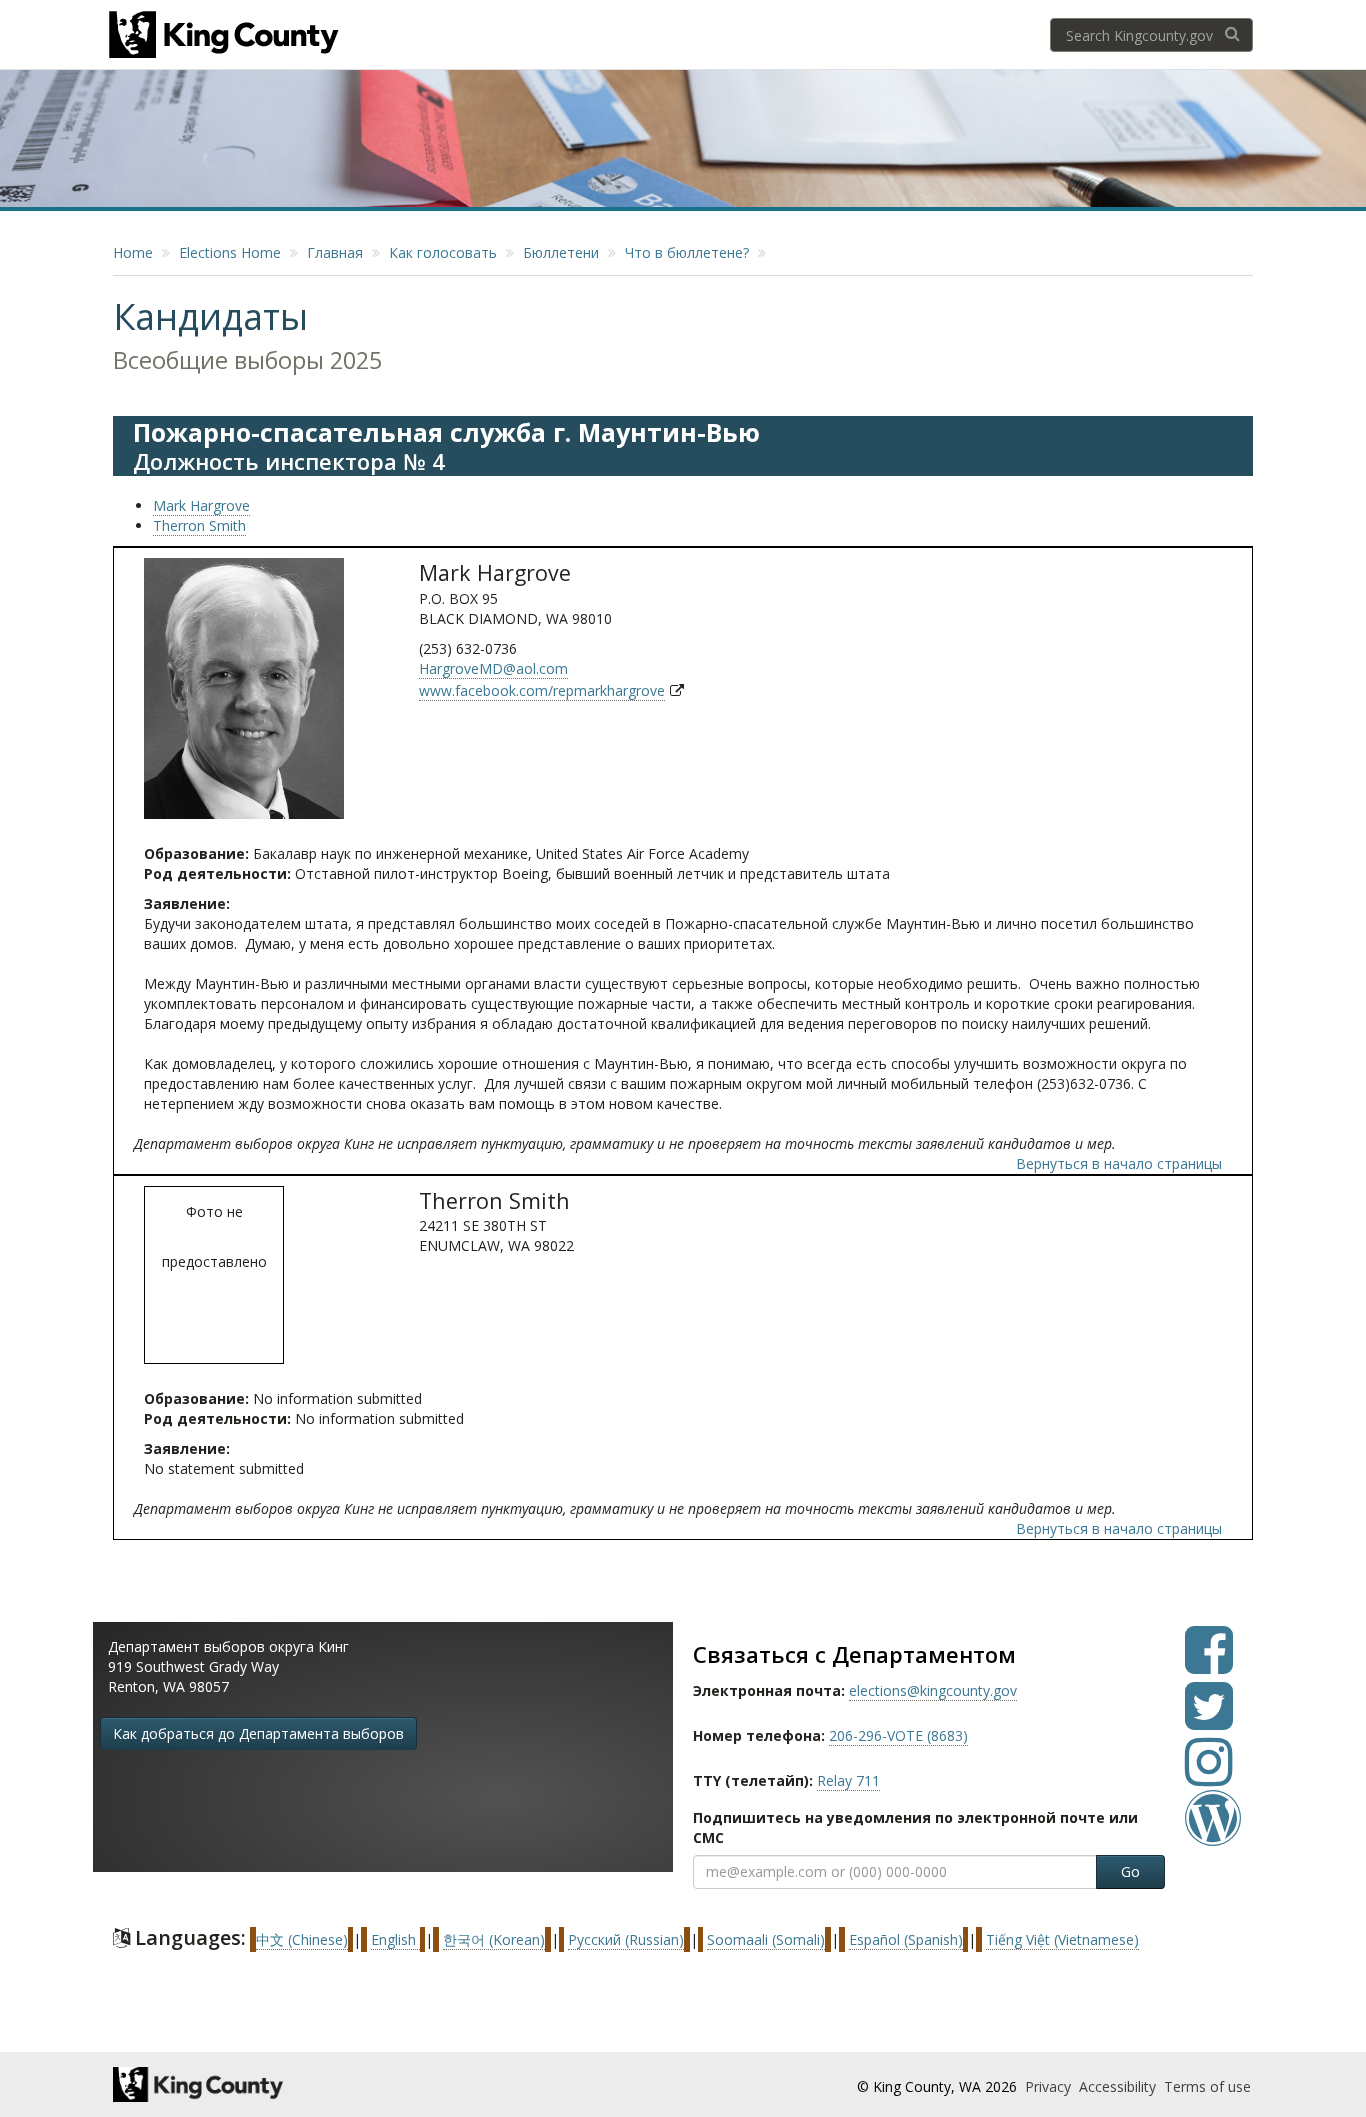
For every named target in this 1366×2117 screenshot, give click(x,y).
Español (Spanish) (906, 1939)
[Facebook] (1209, 1664)
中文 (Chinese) (302, 1939)
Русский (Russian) (626, 1939)
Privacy (1050, 2086)
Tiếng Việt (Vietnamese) (1062, 1939)
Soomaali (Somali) (766, 1939)
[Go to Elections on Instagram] (1209, 1776)
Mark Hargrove (201, 505)
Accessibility (1119, 2086)
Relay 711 (848, 1780)
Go (1130, 1871)
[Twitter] (1209, 1720)
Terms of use (1207, 2086)
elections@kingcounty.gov (933, 1690)
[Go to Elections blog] (1213, 1832)
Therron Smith (199, 525)
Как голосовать (443, 252)
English (395, 1939)
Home (133, 252)
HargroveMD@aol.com (493, 668)
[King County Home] (289, 2084)
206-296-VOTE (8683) (898, 1735)
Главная (335, 252)
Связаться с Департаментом (854, 1654)
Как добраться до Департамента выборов (258, 1733)
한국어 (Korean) (494, 1939)
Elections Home (230, 252)
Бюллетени (561, 252)
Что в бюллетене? (687, 252)
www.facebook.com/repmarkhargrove (542, 690)
